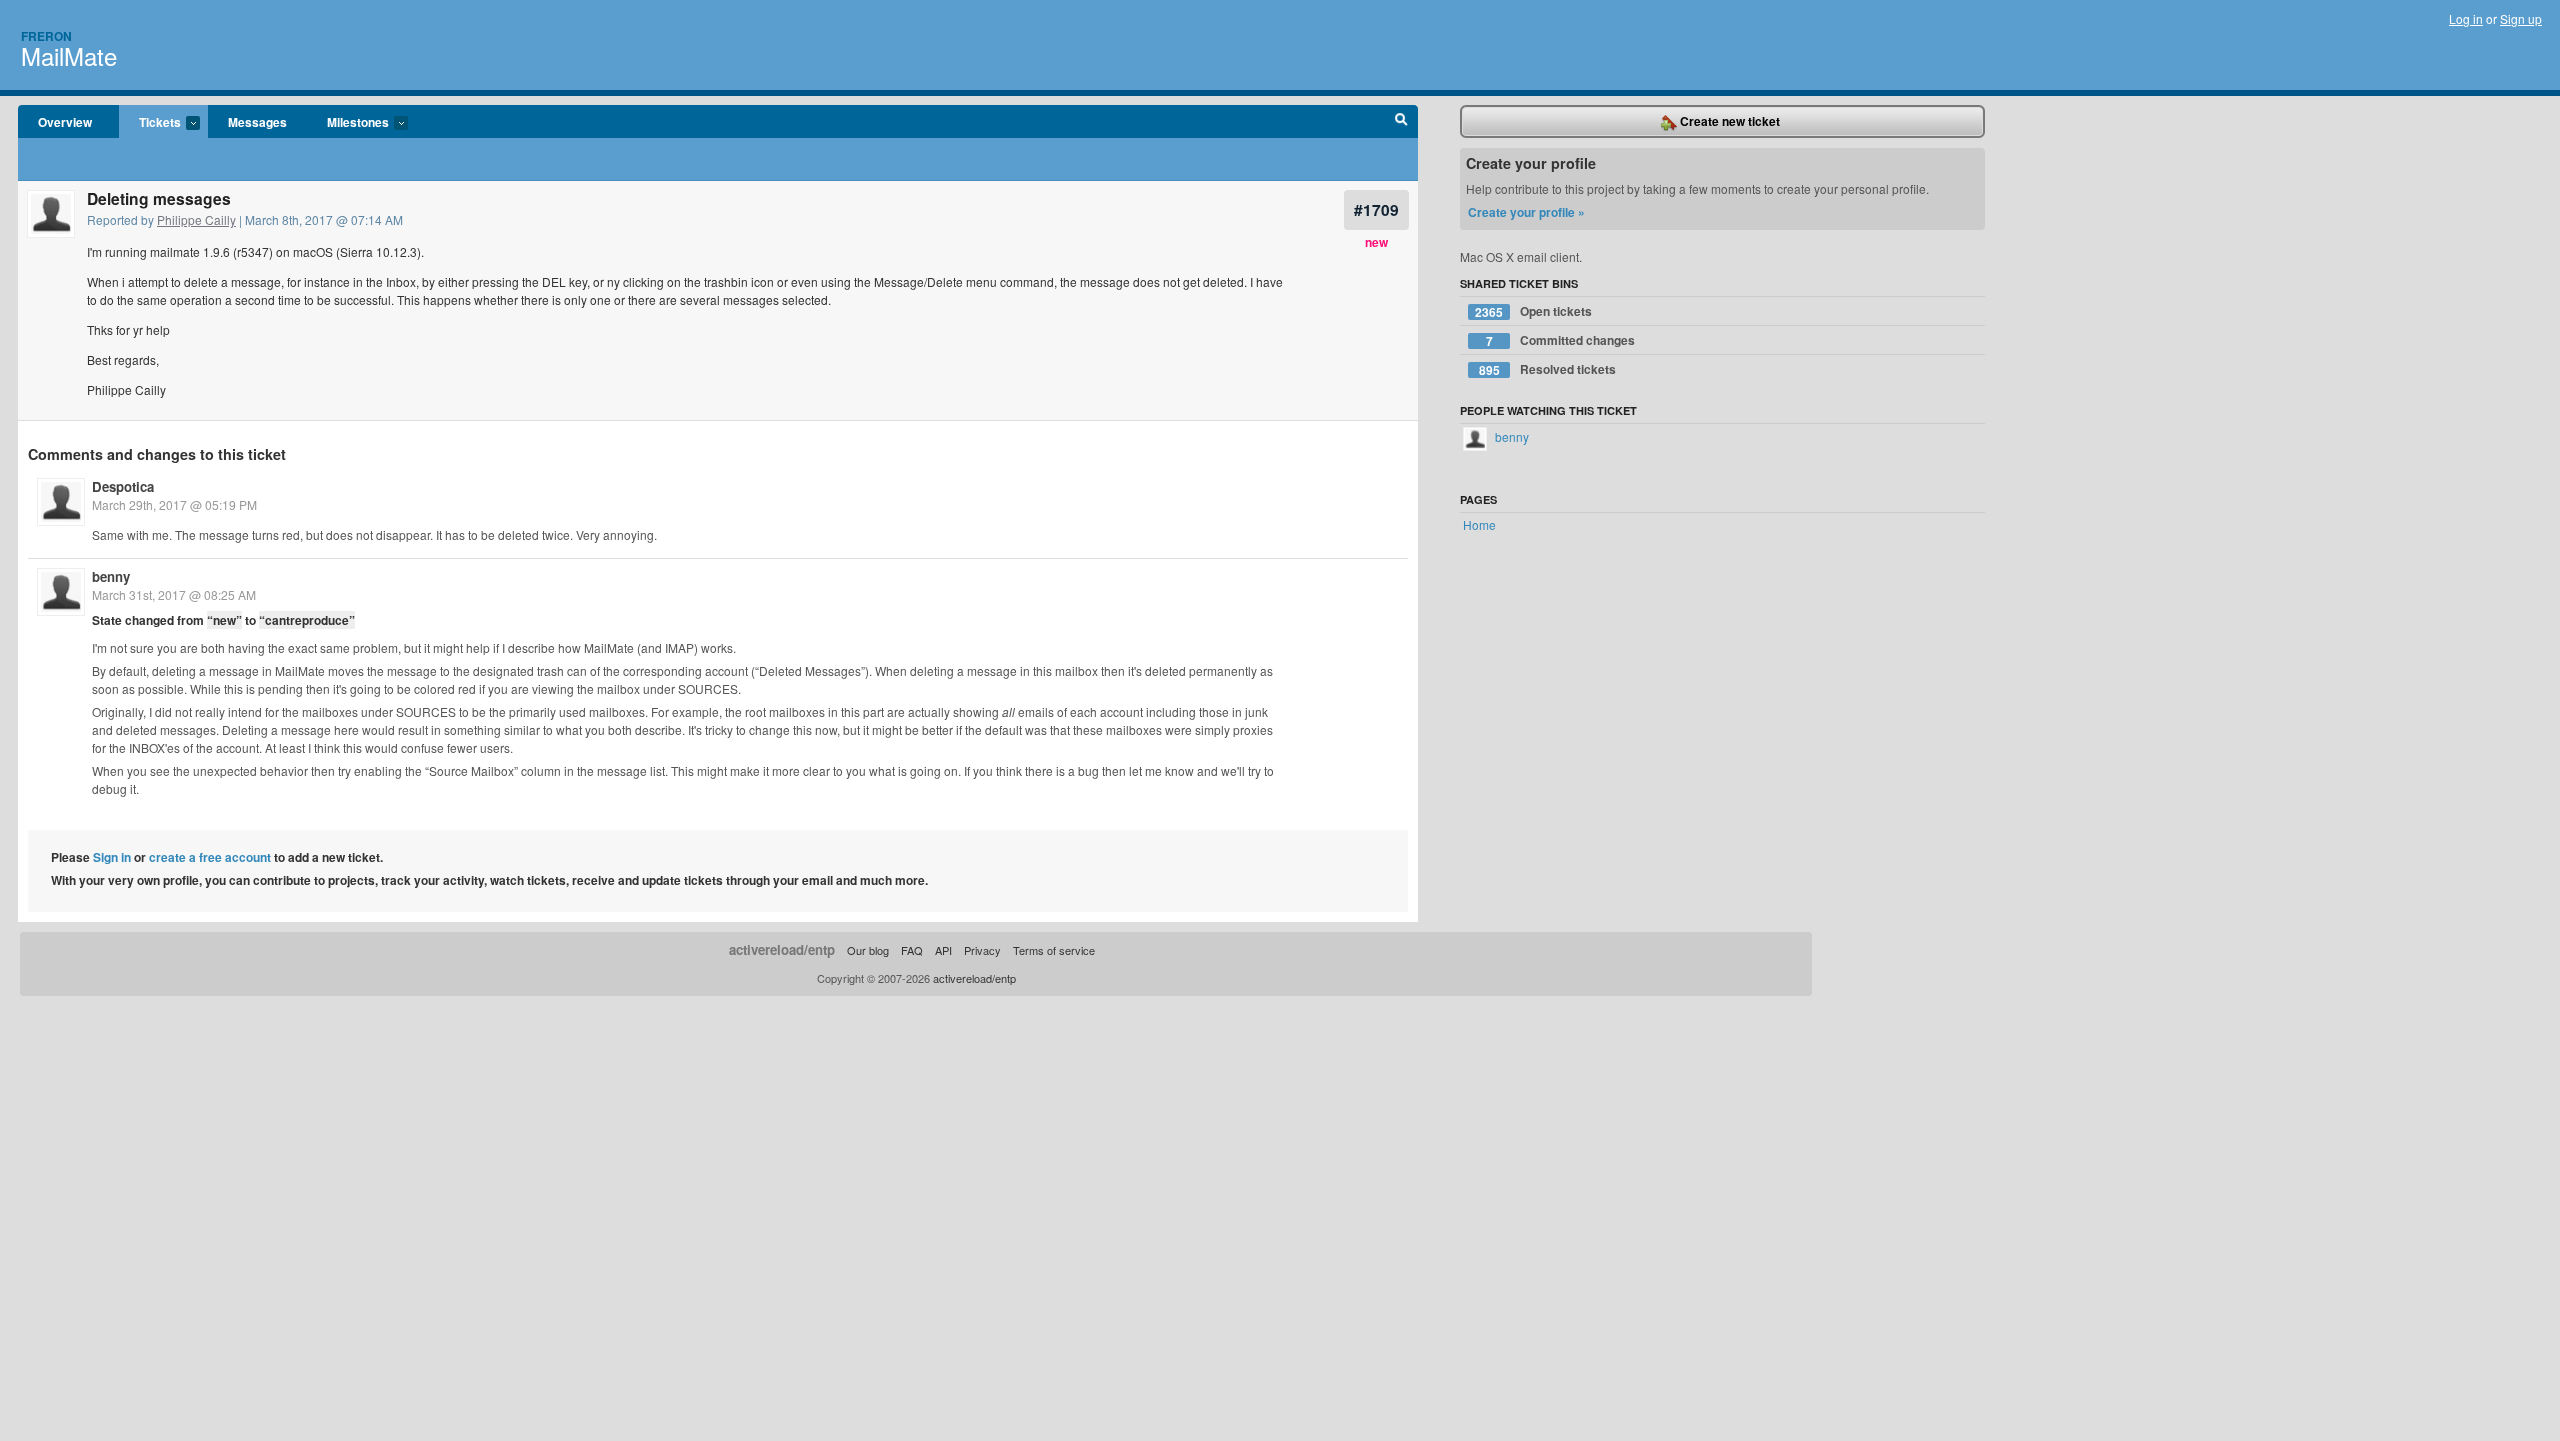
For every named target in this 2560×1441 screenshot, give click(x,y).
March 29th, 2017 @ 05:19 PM (174, 504)
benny (111, 576)
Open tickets (1533, 311)
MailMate (69, 55)
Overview (65, 122)
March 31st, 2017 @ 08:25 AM (174, 594)
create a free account (210, 857)
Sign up (2521, 18)
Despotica (123, 486)
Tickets (150, 123)
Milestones (348, 123)
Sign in (112, 857)
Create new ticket (1728, 121)
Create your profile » (1526, 212)
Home (1479, 524)
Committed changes (1561, 340)
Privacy (982, 950)
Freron (46, 36)
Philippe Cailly (196, 219)
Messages (257, 122)
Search (1401, 122)
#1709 (1376, 209)
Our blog (868, 950)
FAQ (912, 950)
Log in (2466, 18)
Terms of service (1054, 950)
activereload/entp (782, 949)
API (943, 950)
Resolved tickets (1548, 369)
